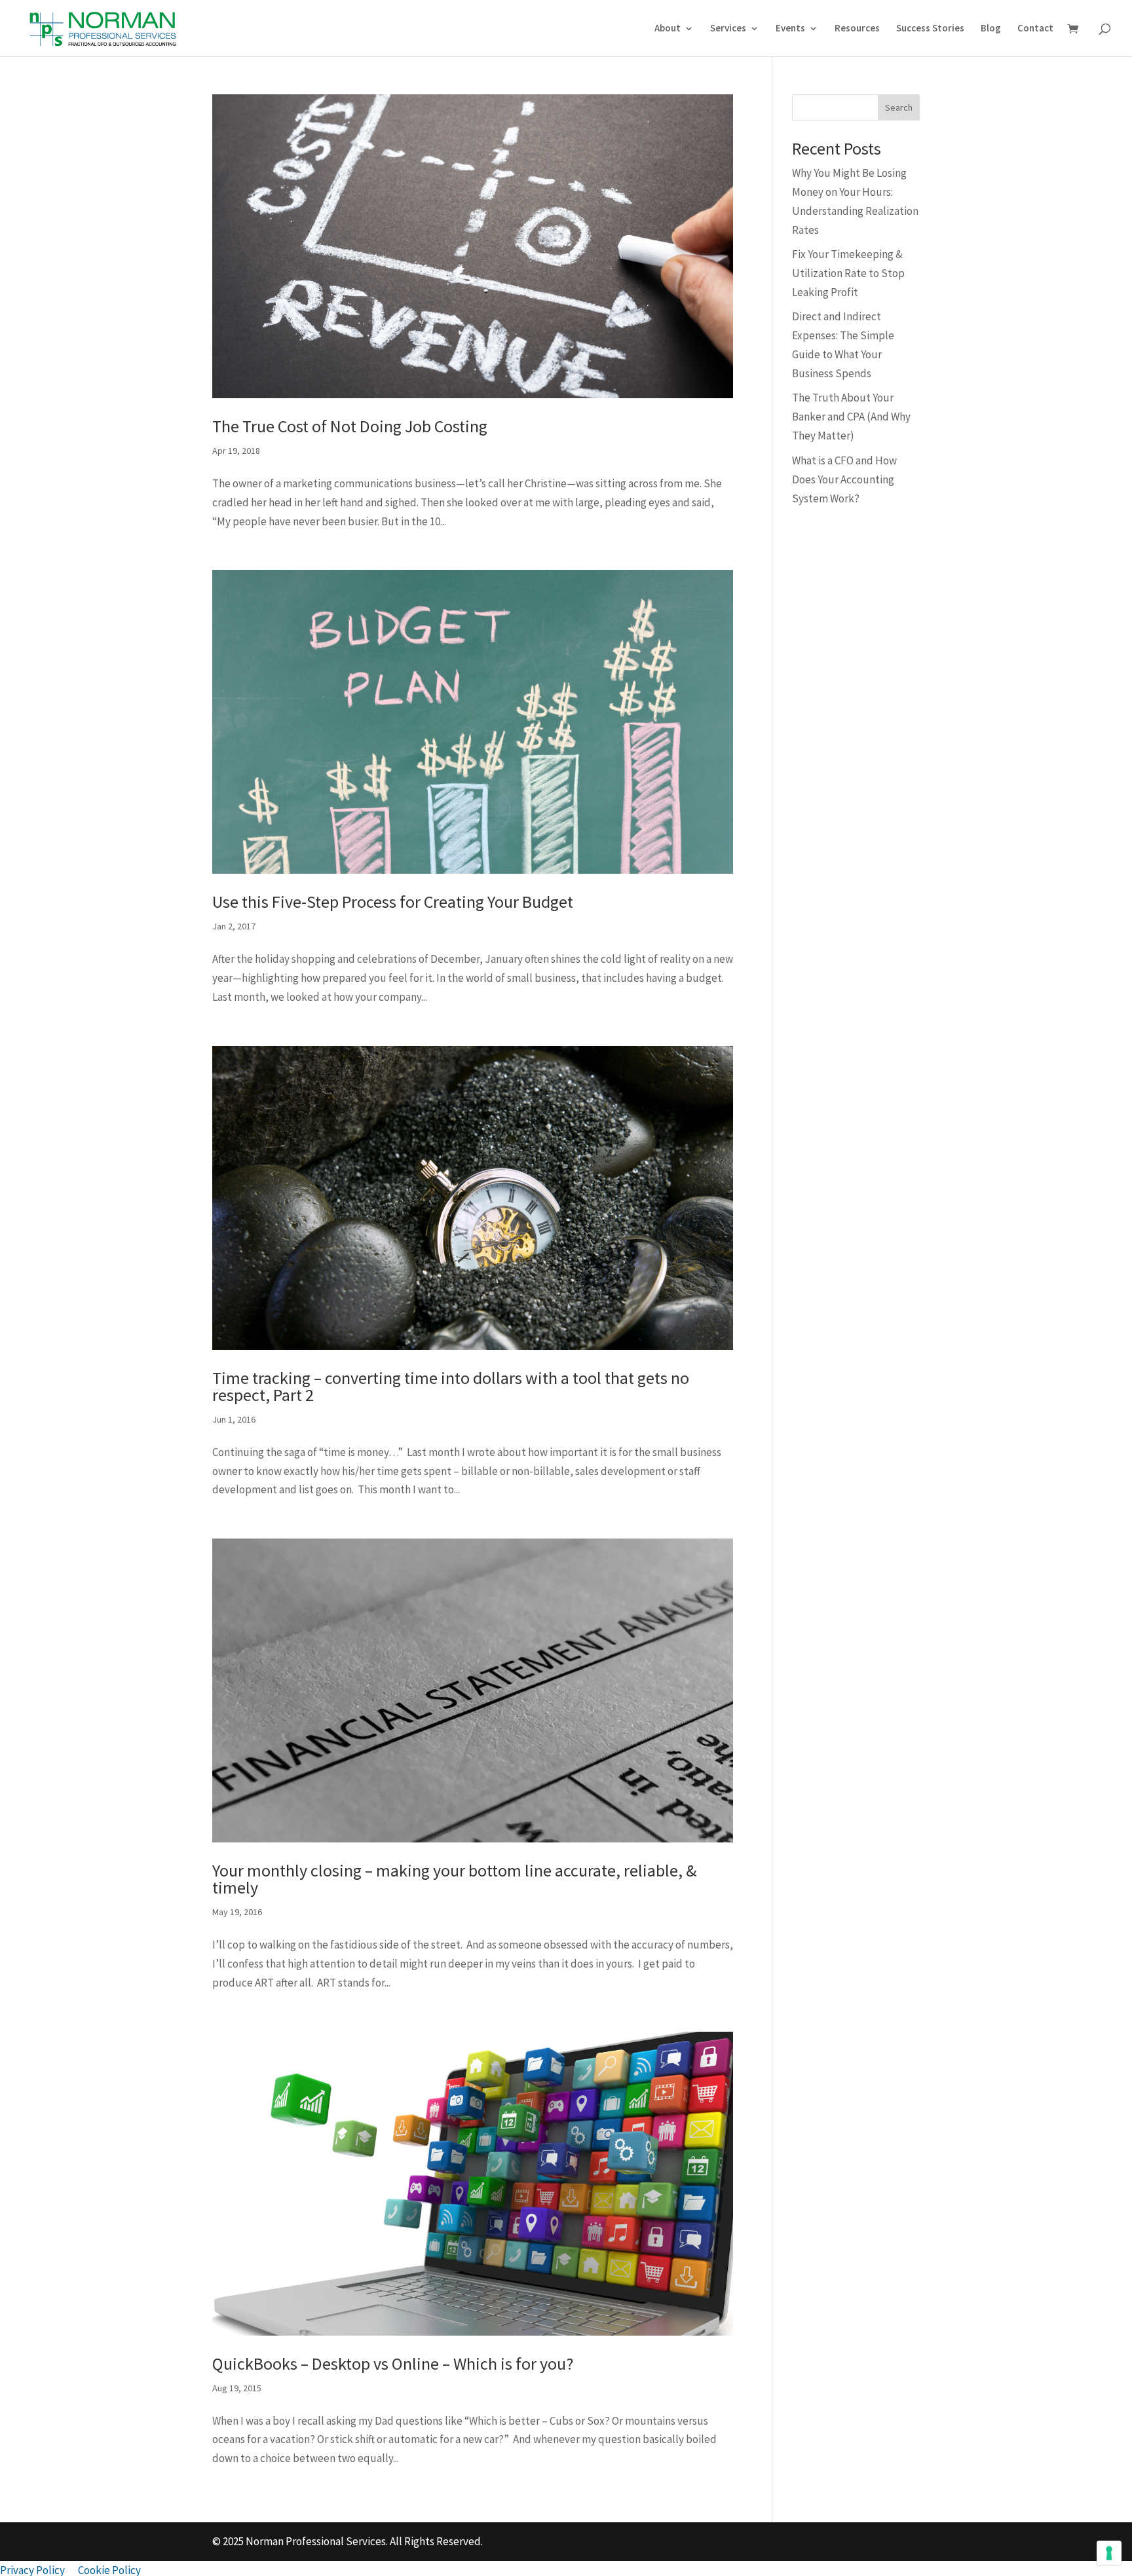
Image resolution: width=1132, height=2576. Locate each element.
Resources (857, 29)
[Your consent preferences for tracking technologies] (1109, 2553)
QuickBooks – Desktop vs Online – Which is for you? (393, 2363)
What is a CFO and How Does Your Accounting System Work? (844, 479)
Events (790, 29)
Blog (991, 29)
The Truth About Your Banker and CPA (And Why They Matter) (851, 417)
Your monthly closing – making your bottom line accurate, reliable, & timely (454, 1879)
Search (899, 107)
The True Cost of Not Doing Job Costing (350, 426)
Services (728, 29)
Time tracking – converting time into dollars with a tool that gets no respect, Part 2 (451, 1386)
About (668, 29)
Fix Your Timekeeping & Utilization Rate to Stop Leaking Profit (848, 273)
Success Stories (930, 29)
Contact (1035, 29)
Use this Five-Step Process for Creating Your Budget (393, 902)
